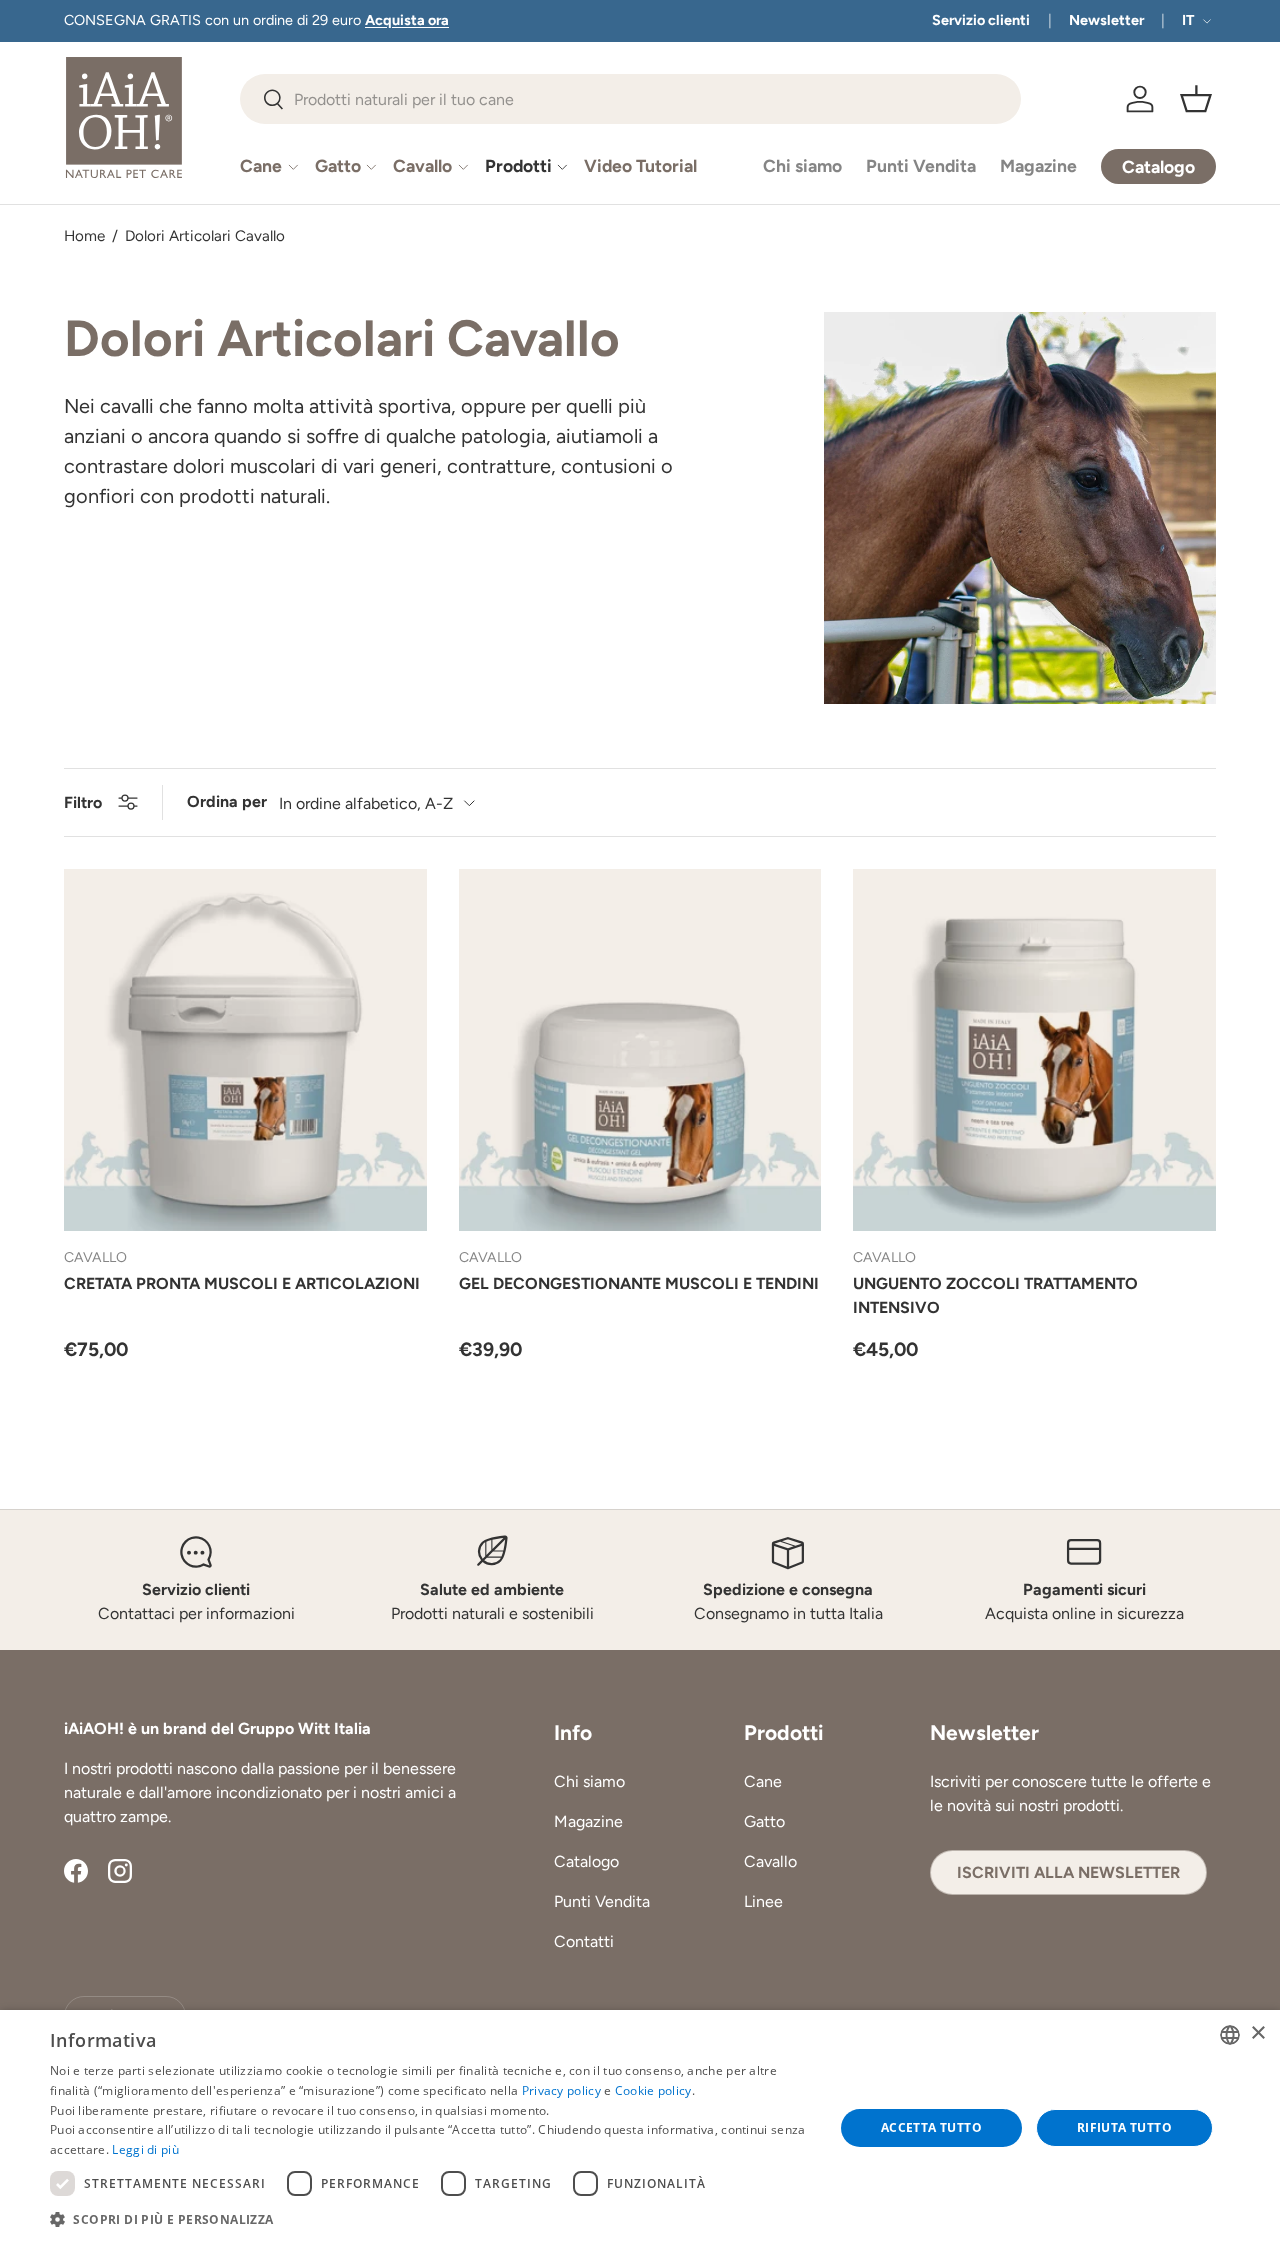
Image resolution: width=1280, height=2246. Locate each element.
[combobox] (630, 99)
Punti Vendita (921, 165)
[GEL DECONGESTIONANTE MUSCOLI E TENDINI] (640, 1050)
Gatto (338, 165)
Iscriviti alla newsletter (1068, 1872)
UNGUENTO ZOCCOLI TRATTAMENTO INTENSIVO (995, 1295)
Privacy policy (561, 2090)
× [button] (1257, 2033)
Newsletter (1106, 20)
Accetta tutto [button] (931, 2127)
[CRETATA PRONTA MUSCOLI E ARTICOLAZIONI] (245, 1050)
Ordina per (227, 801)
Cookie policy (653, 2090)
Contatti (584, 1941)
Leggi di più (145, 2149)
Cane (261, 165)
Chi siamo (802, 165)
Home (84, 236)
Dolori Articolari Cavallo (205, 236)
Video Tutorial (640, 165)
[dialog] (640, 2128)
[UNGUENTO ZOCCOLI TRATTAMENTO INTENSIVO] (1034, 1050)
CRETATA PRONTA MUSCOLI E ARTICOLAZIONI (242, 1283)
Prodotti (518, 165)
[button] (1196, 99)
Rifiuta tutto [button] (1124, 2127)
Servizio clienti (981, 20)
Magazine (1038, 165)
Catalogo (586, 1861)
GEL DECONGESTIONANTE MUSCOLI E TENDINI (639, 1283)
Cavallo (422, 165)
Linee (763, 1901)
